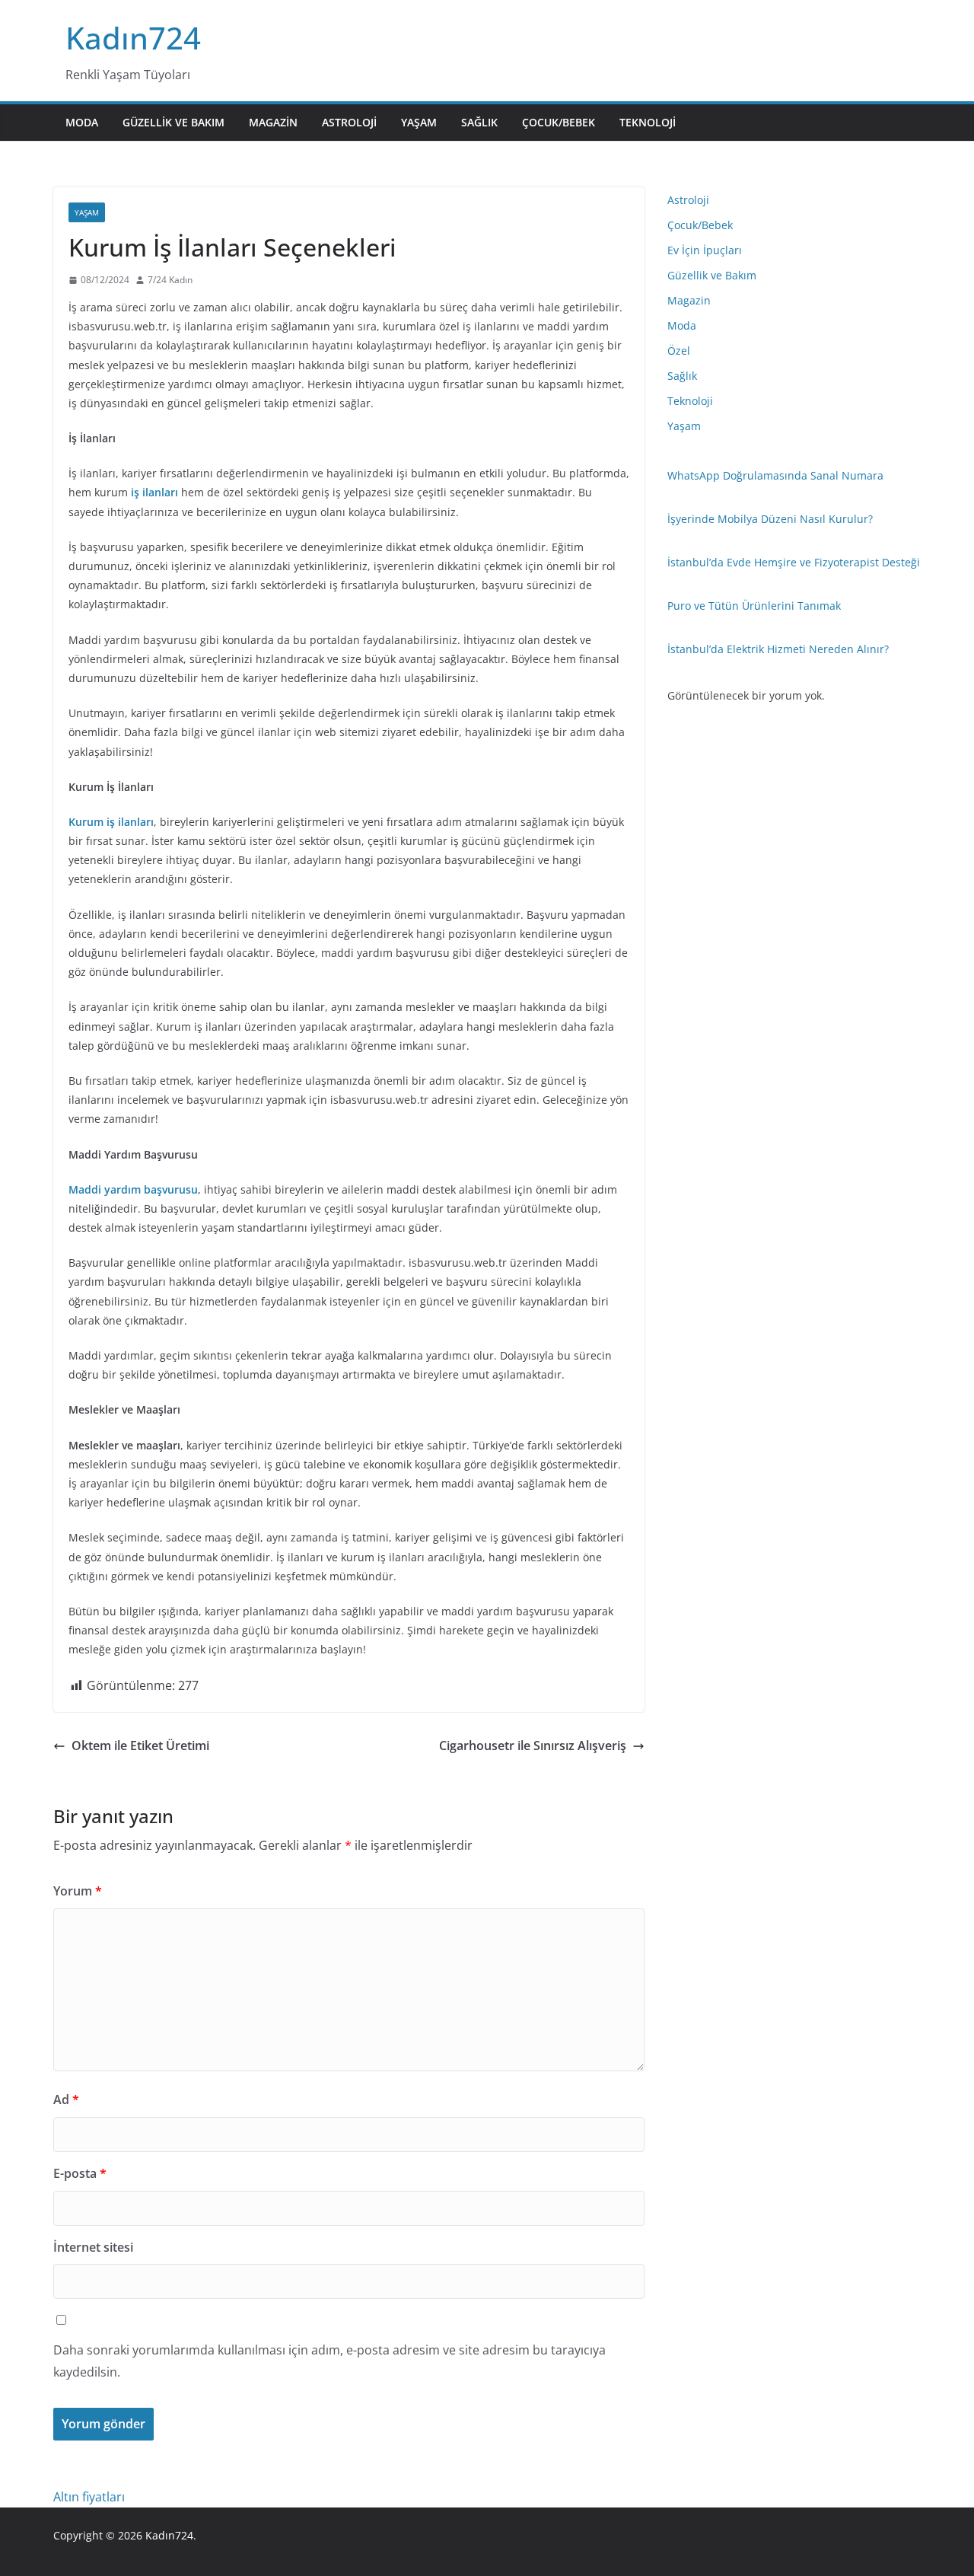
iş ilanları (154, 492)
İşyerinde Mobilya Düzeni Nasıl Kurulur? (770, 519)
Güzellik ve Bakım (173, 122)
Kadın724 (133, 38)
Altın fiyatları (89, 2497)
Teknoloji (648, 122)
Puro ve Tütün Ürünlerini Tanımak (754, 606)
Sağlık (479, 122)
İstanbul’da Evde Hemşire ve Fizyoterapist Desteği (794, 562)
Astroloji (349, 122)
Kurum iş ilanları (111, 822)
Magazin (273, 122)
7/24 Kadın (170, 280)
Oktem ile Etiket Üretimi (140, 1745)
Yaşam (419, 122)
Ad (66, 2099)
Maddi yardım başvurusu (133, 1189)
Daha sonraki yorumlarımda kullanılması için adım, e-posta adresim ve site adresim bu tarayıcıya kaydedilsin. (329, 2361)
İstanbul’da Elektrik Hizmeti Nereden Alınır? (778, 649)
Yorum (78, 1891)
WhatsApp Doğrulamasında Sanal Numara (775, 475)
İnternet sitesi (93, 2247)
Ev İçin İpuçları (705, 250)
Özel (679, 351)
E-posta (80, 2173)
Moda (82, 122)
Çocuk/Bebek (559, 122)
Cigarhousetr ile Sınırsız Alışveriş (533, 1745)
